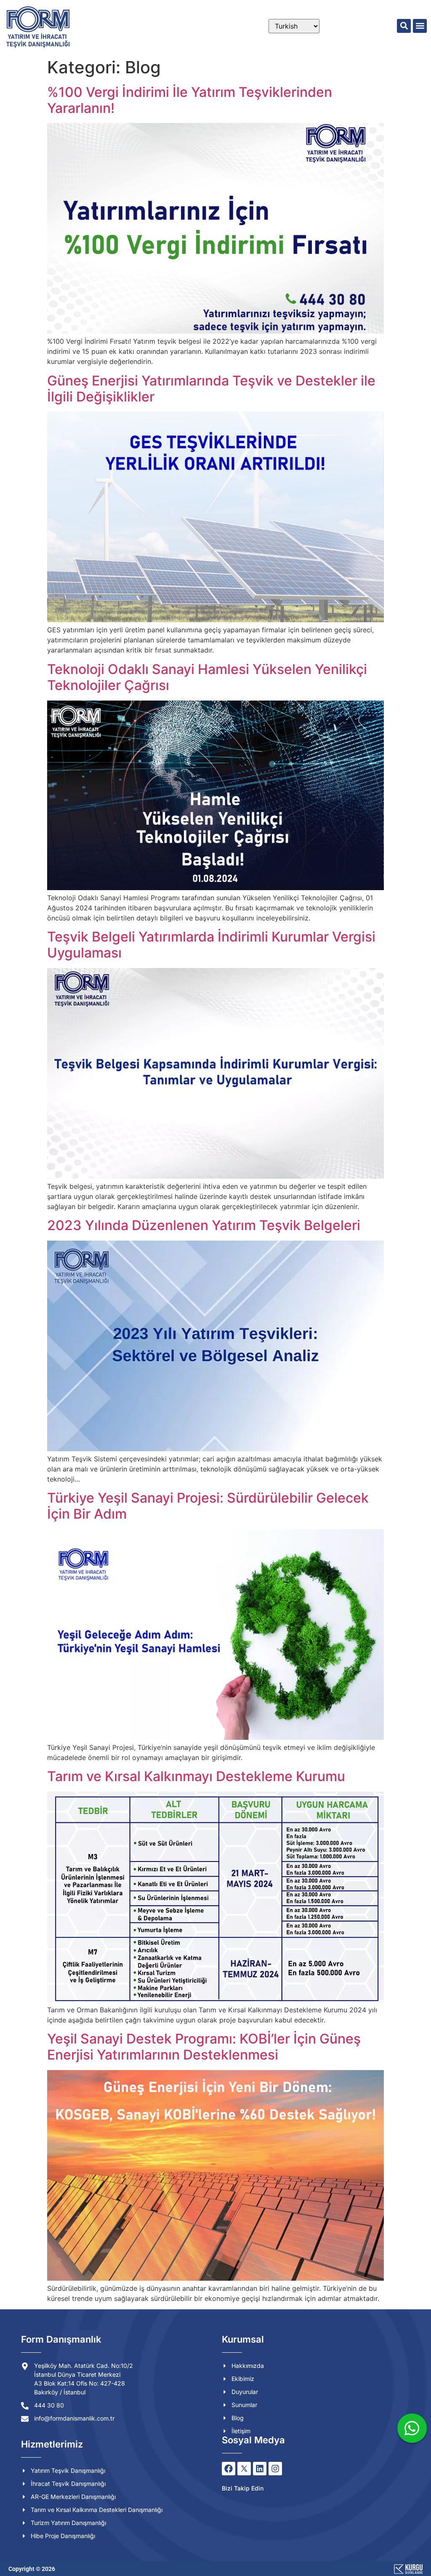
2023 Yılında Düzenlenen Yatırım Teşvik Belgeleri (204, 1225)
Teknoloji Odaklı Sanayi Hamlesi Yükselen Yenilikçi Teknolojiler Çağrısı (207, 677)
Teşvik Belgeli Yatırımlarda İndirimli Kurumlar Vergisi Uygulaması (211, 945)
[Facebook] (229, 2469)
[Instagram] (275, 2469)
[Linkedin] (260, 2469)
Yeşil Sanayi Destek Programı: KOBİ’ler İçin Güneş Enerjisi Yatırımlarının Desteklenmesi (204, 2047)
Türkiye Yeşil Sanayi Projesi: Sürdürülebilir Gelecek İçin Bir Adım (208, 1506)
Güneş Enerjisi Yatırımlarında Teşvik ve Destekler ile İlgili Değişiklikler (211, 389)
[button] (404, 26)
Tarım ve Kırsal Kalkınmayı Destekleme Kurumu (196, 1776)
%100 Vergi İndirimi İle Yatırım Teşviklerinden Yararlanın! (190, 100)
